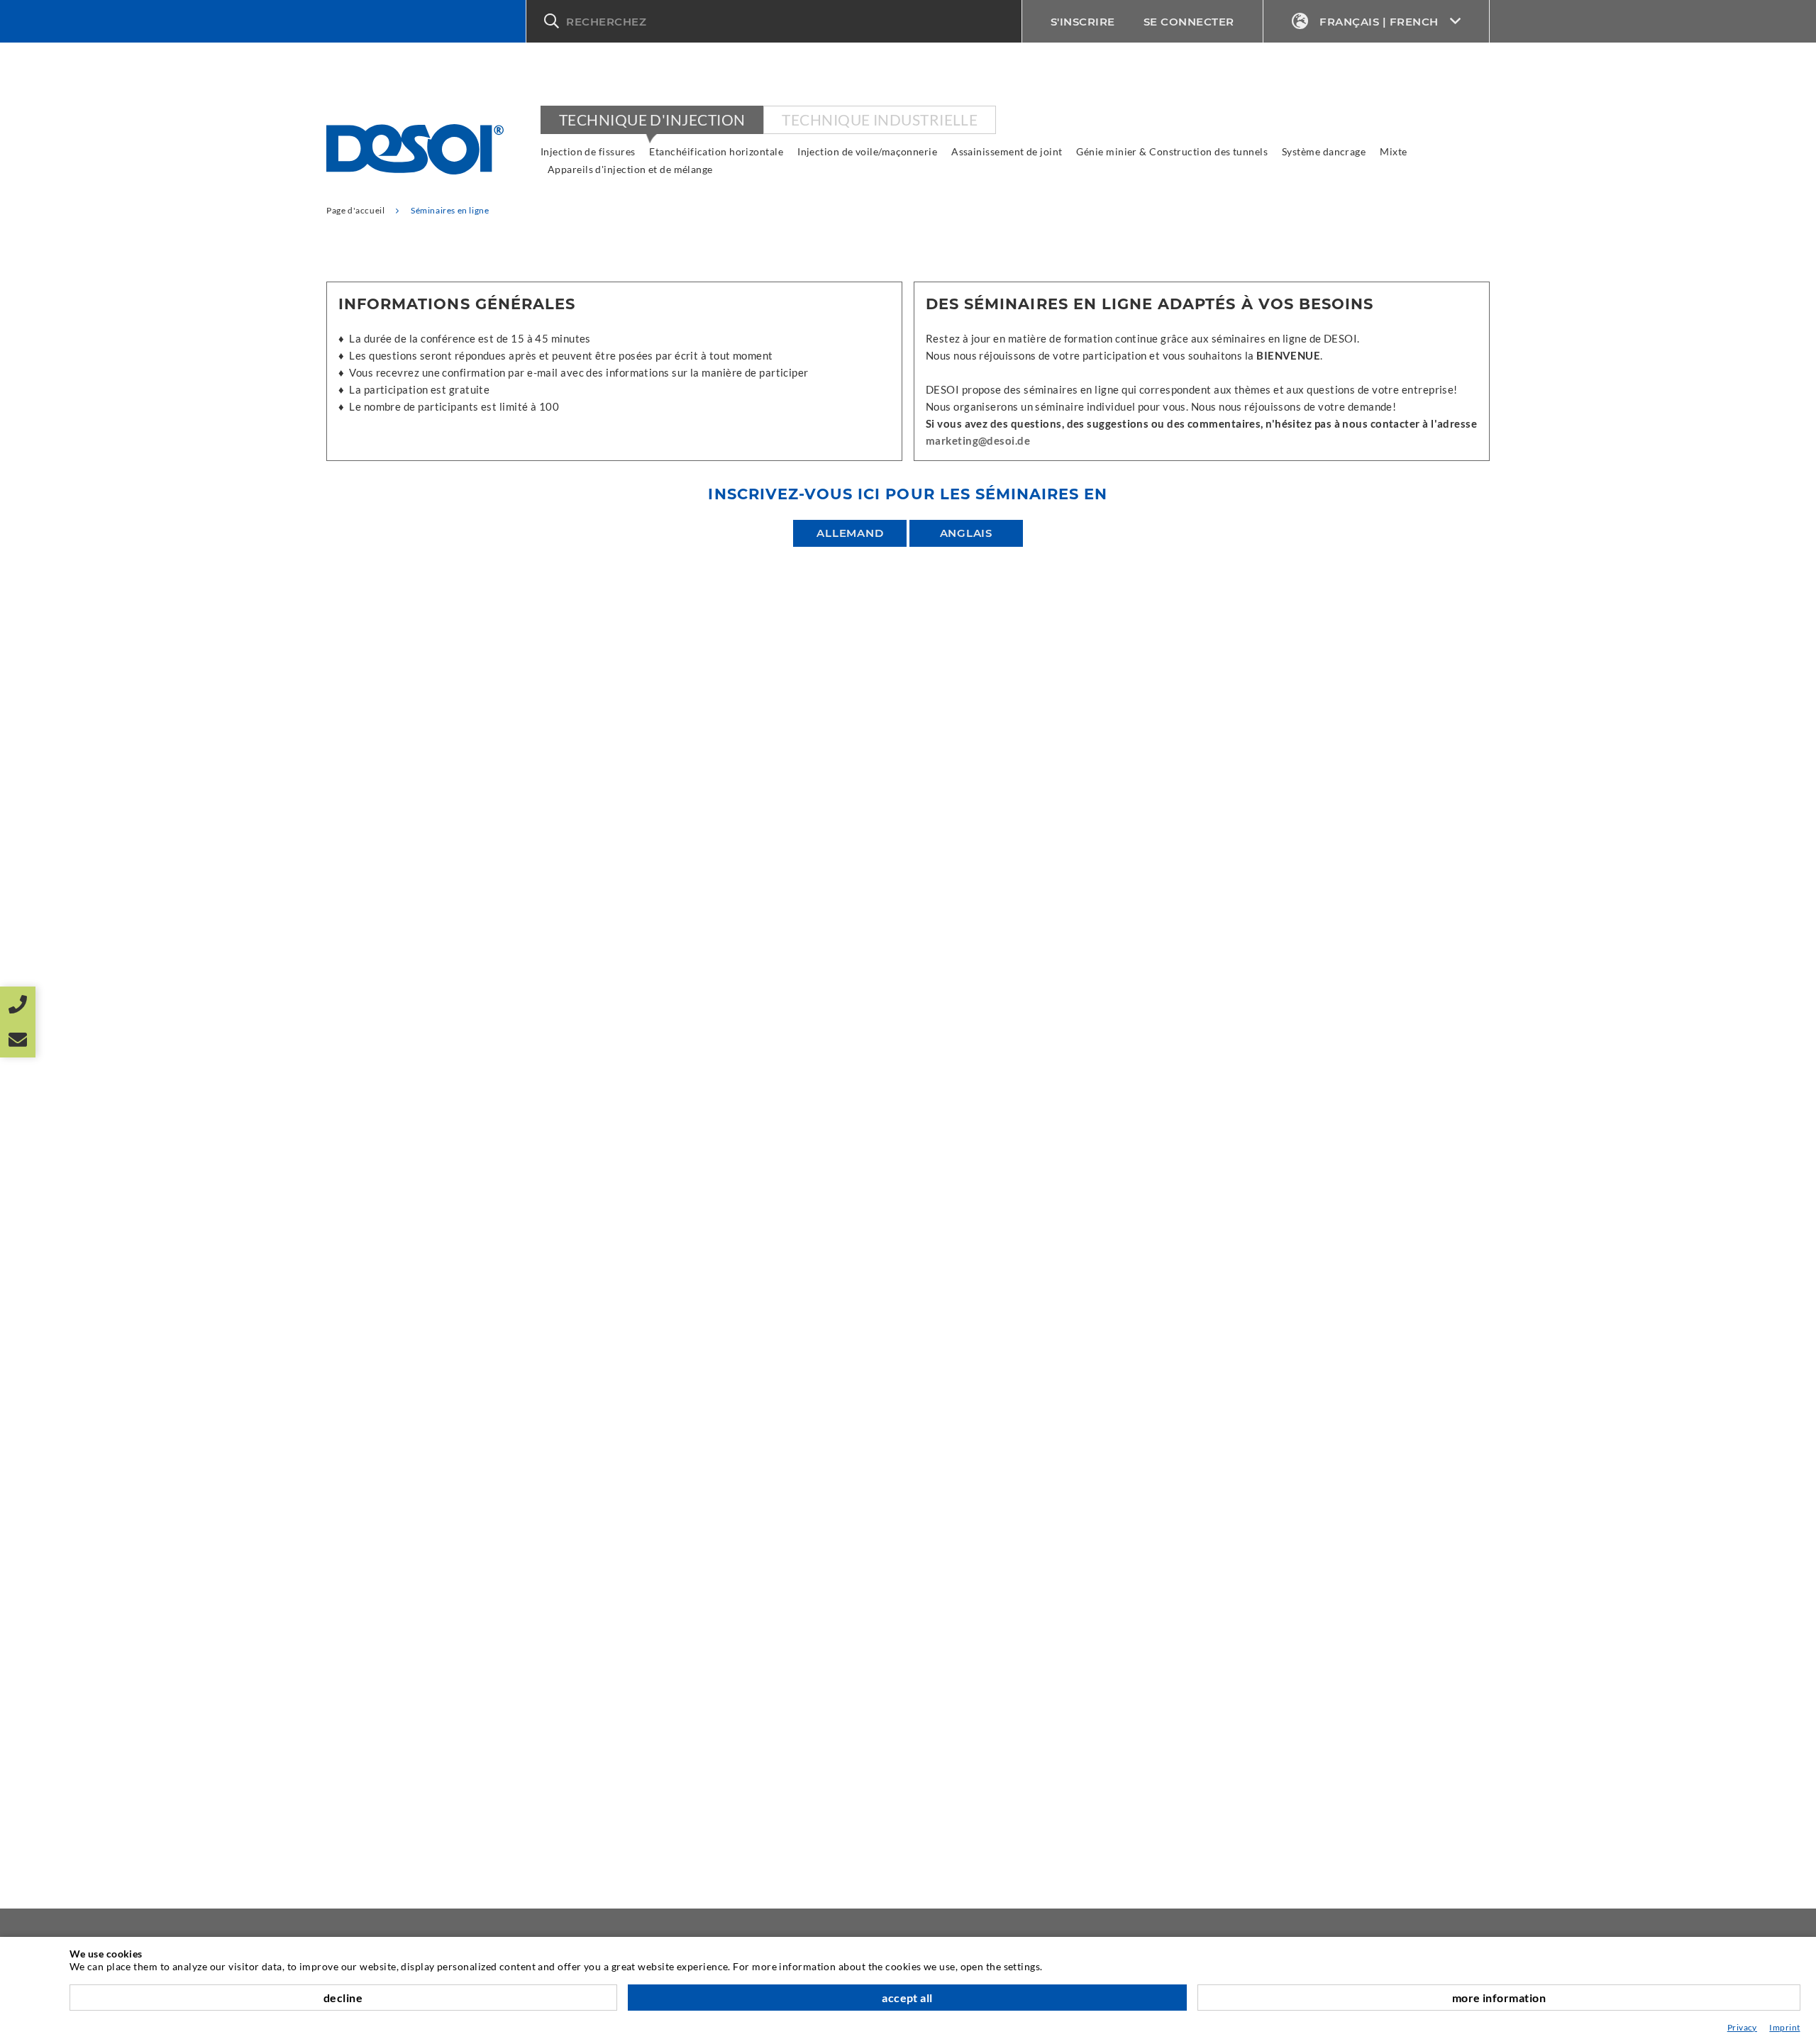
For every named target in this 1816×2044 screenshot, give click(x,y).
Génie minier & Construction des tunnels (1172, 151)
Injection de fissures (588, 151)
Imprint (1784, 2027)
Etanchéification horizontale (716, 151)
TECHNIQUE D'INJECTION (652, 120)
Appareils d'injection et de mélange (630, 169)
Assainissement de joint (1007, 151)
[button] (774, 21)
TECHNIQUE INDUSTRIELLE (880, 120)
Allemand (850, 533)
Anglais (966, 533)
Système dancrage (1324, 151)
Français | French (1379, 22)
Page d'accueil (355, 210)
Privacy (1742, 2027)
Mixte (1393, 151)
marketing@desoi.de (978, 440)
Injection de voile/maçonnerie (867, 151)
